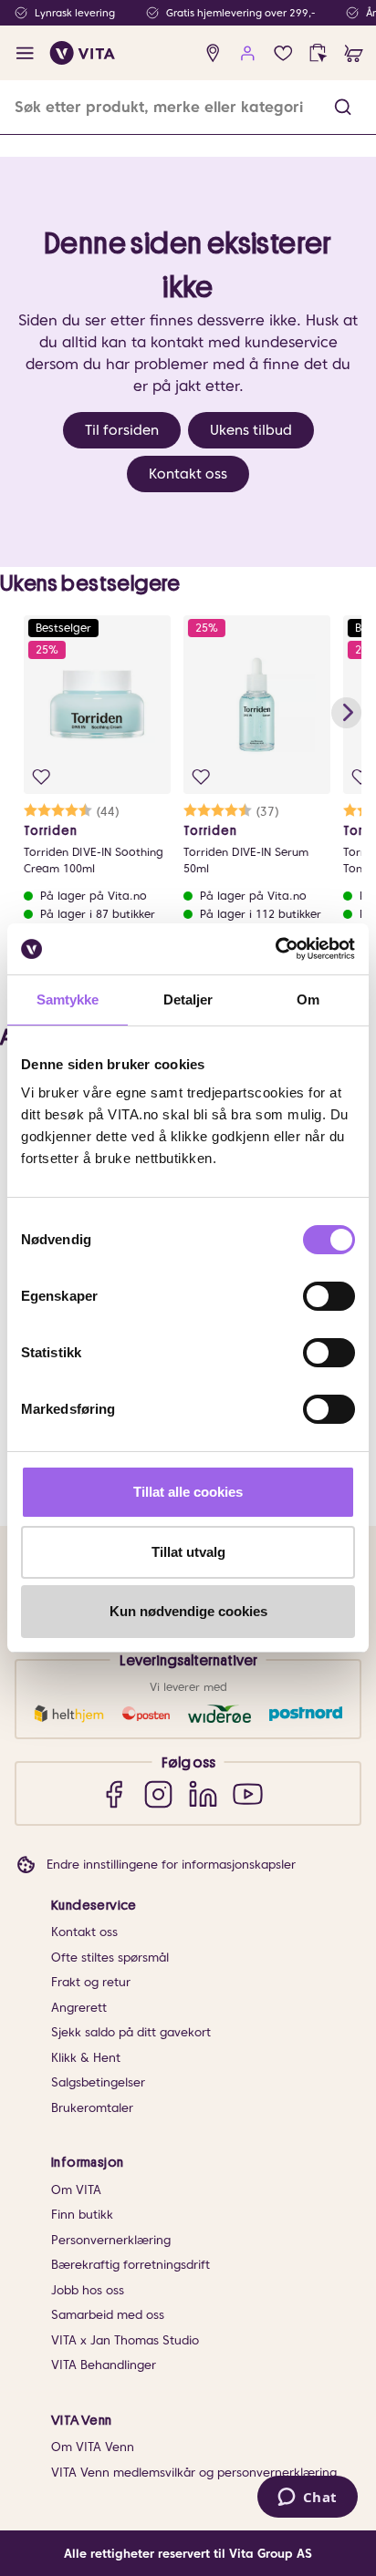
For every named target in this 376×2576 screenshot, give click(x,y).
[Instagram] (158, 1793)
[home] (83, 53)
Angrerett (79, 2008)
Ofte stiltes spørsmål (110, 1958)
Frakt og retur (91, 1982)
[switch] (329, 1296)
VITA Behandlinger (104, 2365)
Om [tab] (308, 999)
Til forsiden (122, 430)
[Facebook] (114, 1793)
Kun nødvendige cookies (188, 1611)
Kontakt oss (188, 474)
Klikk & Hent (86, 2058)
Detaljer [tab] (188, 999)
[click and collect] (318, 53)
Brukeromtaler (92, 2108)
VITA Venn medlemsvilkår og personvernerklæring (194, 2473)
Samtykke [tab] (68, 999)
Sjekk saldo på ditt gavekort (131, 2032)
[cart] (354, 53)
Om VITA (76, 2190)
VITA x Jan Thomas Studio (125, 2340)
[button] (343, 107)
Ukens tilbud (251, 430)
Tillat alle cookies (188, 1492)
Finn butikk (82, 2215)
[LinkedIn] (203, 1793)
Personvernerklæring (111, 2240)
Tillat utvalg (188, 1552)
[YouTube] (248, 1793)
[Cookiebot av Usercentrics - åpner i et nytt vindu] (275, 949)
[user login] (248, 53)
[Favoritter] (283, 53)
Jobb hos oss (88, 2290)
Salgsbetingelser (98, 2082)
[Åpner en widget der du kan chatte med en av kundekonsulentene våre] (307, 2499)
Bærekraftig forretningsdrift (131, 2265)
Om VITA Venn (93, 2447)
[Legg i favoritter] (42, 777)
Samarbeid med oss (108, 2315)
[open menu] (25, 53)
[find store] (213, 53)
